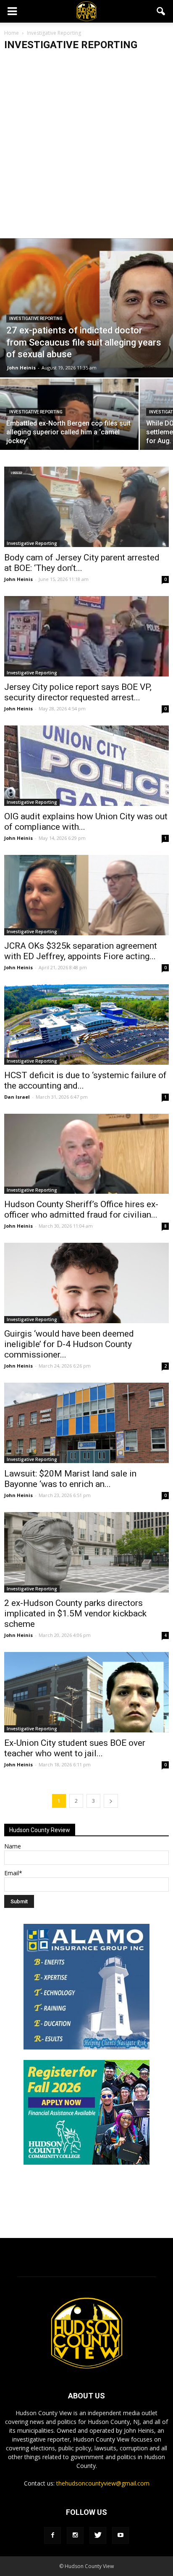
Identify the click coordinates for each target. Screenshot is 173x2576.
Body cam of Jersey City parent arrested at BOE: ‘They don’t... (82, 563)
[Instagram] (75, 2535)
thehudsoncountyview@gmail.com (103, 2483)
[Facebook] (52, 2535)
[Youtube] (121, 2535)
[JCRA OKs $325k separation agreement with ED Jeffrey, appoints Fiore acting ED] (86, 895)
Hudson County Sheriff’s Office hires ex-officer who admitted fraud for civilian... (81, 1209)
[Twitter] (98, 2535)
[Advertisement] (86, 148)
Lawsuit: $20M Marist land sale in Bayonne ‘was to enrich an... (70, 1479)
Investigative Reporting (36, 319)
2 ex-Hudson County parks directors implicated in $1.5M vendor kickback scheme (75, 1613)
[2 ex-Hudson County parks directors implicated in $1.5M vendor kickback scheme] (86, 1552)
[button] (161, 11)
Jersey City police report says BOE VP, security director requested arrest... (78, 692)
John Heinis (21, 368)
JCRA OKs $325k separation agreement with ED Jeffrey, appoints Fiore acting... (81, 951)
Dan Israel (17, 1097)
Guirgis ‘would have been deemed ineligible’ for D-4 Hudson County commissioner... (69, 1344)
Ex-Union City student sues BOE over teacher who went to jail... (75, 1748)
